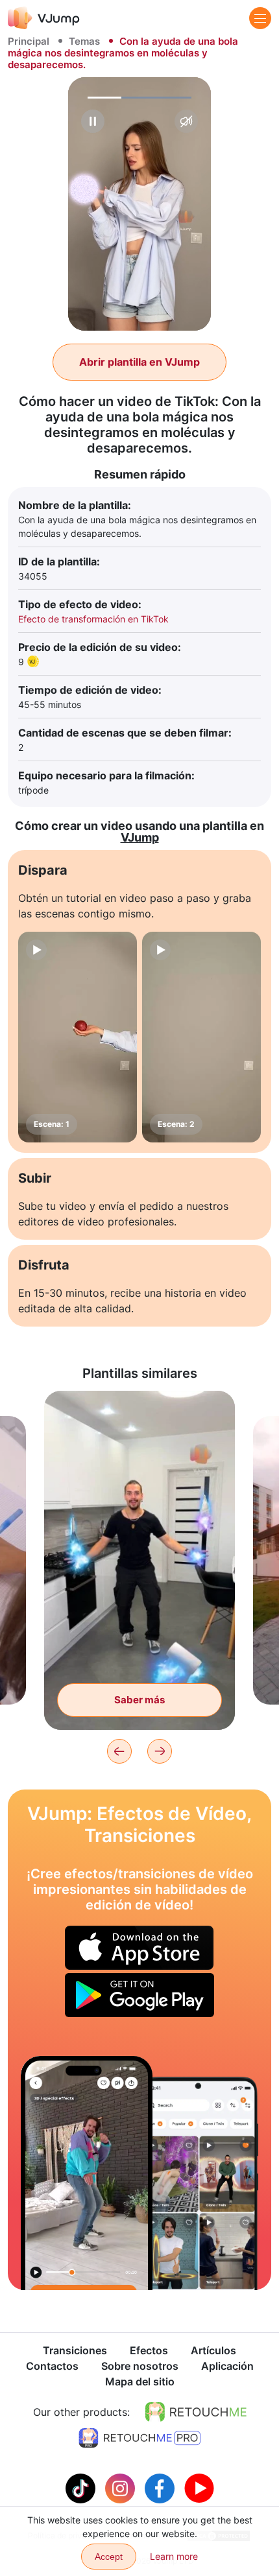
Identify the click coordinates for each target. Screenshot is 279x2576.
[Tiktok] (82, 2487)
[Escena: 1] (78, 1037)
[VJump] (44, 18)
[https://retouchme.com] (196, 2412)
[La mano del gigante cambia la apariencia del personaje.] (87, 2173)
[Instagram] (122, 2487)
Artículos (213, 2350)
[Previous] (119, 1751)
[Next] (160, 1751)
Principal (29, 41)
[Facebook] (161, 2487)
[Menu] (260, 18)
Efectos (149, 2350)
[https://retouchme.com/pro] (139, 2438)
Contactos (52, 2366)
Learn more (174, 2556)
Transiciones (75, 2350)
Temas (84, 41)
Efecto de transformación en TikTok (93, 619)
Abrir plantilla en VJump (139, 362)
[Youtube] (199, 2487)
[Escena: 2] (201, 1037)
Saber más (139, 1700)
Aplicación (227, 2366)
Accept (109, 2557)
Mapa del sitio (140, 2381)
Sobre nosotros (140, 2366)
